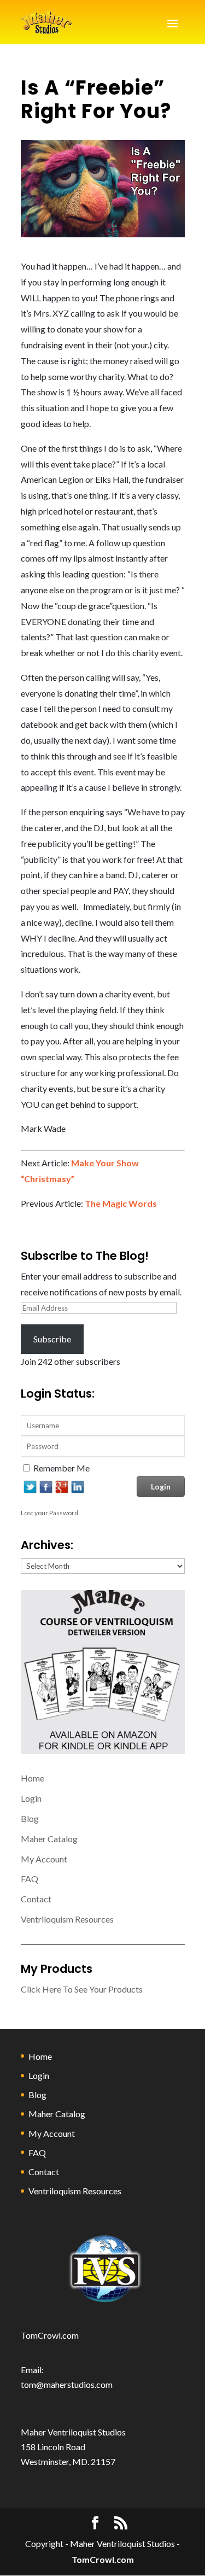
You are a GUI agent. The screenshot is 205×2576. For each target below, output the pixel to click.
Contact (36, 1899)
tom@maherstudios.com (67, 2384)
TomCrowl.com (50, 2335)
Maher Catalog (49, 1839)
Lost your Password (49, 1513)
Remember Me (61, 1468)
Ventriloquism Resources (67, 1919)
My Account (44, 1859)
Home (33, 1778)
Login (31, 1798)
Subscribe (52, 1339)
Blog (30, 1818)
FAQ (30, 1879)
